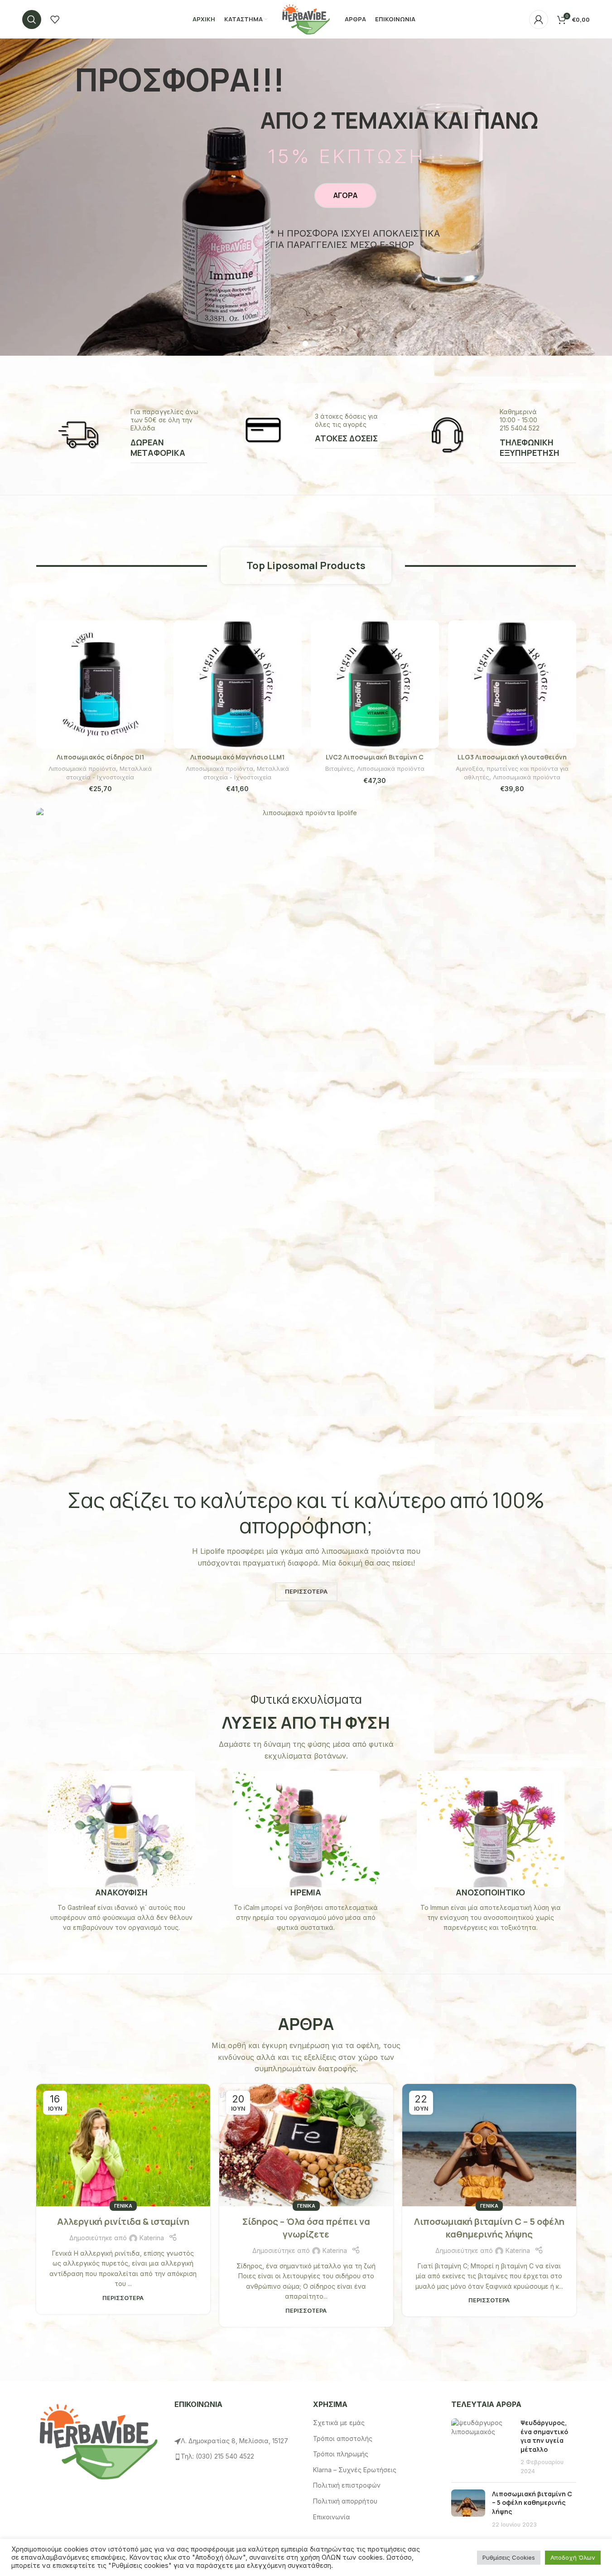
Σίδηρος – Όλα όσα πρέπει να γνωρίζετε (306, 2228)
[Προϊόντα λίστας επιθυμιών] (55, 19)
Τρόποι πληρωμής (341, 2454)
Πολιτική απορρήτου (345, 2501)
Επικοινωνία (332, 2517)
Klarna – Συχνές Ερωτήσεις (355, 2470)
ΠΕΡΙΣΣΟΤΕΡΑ (306, 1591)
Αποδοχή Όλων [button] (573, 2557)
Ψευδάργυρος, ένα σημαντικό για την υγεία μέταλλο (544, 2436)
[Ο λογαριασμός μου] (539, 19)
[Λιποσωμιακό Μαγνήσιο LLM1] (238, 684)
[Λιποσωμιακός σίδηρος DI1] (100, 684)
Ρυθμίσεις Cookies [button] (509, 2557)
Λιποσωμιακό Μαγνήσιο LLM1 (237, 757)
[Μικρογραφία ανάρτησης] (482, 2447)
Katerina (152, 2238)
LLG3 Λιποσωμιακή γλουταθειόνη (512, 757)
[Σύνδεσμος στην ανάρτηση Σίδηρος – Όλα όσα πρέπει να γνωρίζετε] (306, 2145)
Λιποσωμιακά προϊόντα (82, 768)
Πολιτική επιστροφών (347, 2485)
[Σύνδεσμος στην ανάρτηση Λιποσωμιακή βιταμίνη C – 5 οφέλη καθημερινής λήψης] (489, 2145)
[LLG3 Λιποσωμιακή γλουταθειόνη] (512, 684)
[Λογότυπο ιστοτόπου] (306, 18)
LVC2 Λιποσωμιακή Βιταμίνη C (375, 757)
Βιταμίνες (339, 768)
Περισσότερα (123, 2298)
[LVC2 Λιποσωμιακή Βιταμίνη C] (375, 684)
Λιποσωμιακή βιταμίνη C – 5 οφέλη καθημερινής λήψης (489, 2228)
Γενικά (123, 2206)
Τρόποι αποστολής (343, 2438)
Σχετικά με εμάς (339, 2423)
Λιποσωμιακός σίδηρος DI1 (100, 757)
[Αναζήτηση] (32, 19)
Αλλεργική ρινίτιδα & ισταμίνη (123, 2221)
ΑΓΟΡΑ (345, 195)
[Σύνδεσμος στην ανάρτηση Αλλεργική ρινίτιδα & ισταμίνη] (123, 2145)
